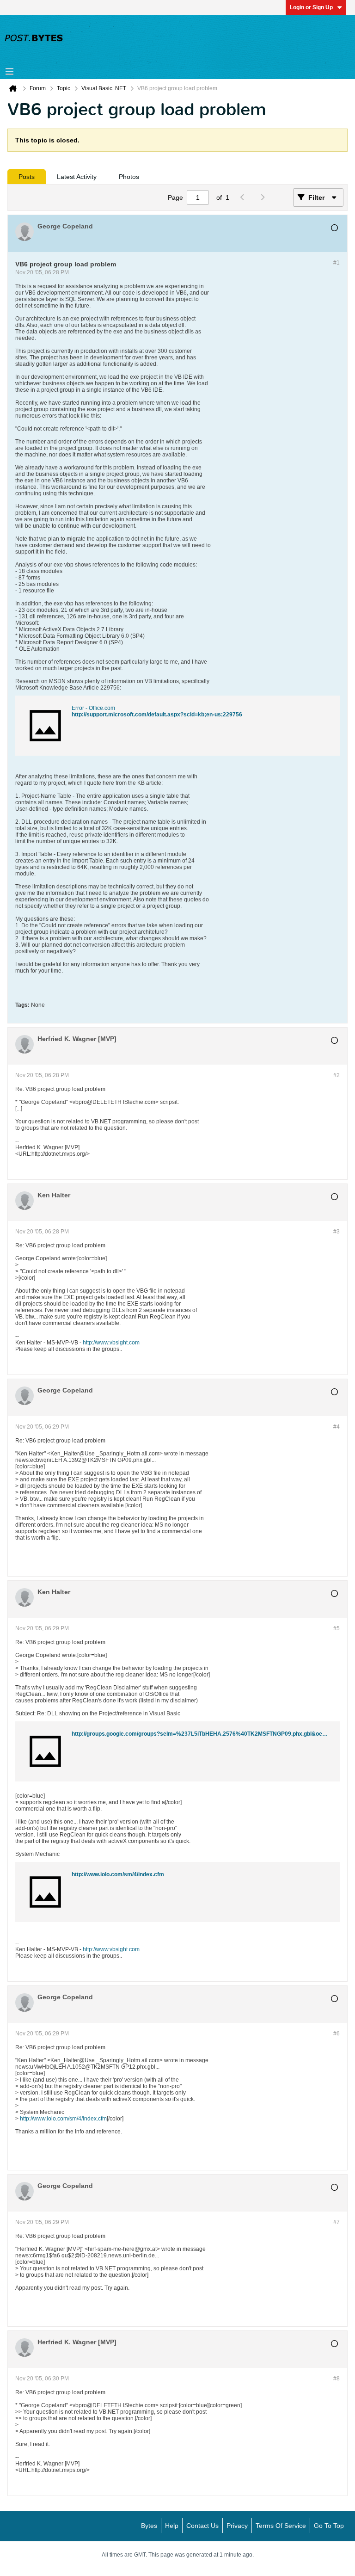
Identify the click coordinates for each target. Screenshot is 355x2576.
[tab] (27, 177)
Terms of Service (281, 2526)
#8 (337, 2379)
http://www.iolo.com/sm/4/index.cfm (118, 1874)
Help (172, 2526)
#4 (337, 1427)
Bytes (149, 2526)
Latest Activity (77, 177)
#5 (337, 1628)
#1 (337, 263)
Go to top (329, 2526)
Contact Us (202, 2526)
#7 (337, 2222)
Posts (27, 177)
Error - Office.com (93, 708)
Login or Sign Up (311, 7)
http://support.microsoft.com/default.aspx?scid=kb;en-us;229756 (157, 715)
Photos (129, 177)
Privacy (237, 2526)
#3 (337, 1232)
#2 (337, 1075)
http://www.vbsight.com (111, 1343)
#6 (337, 2034)
